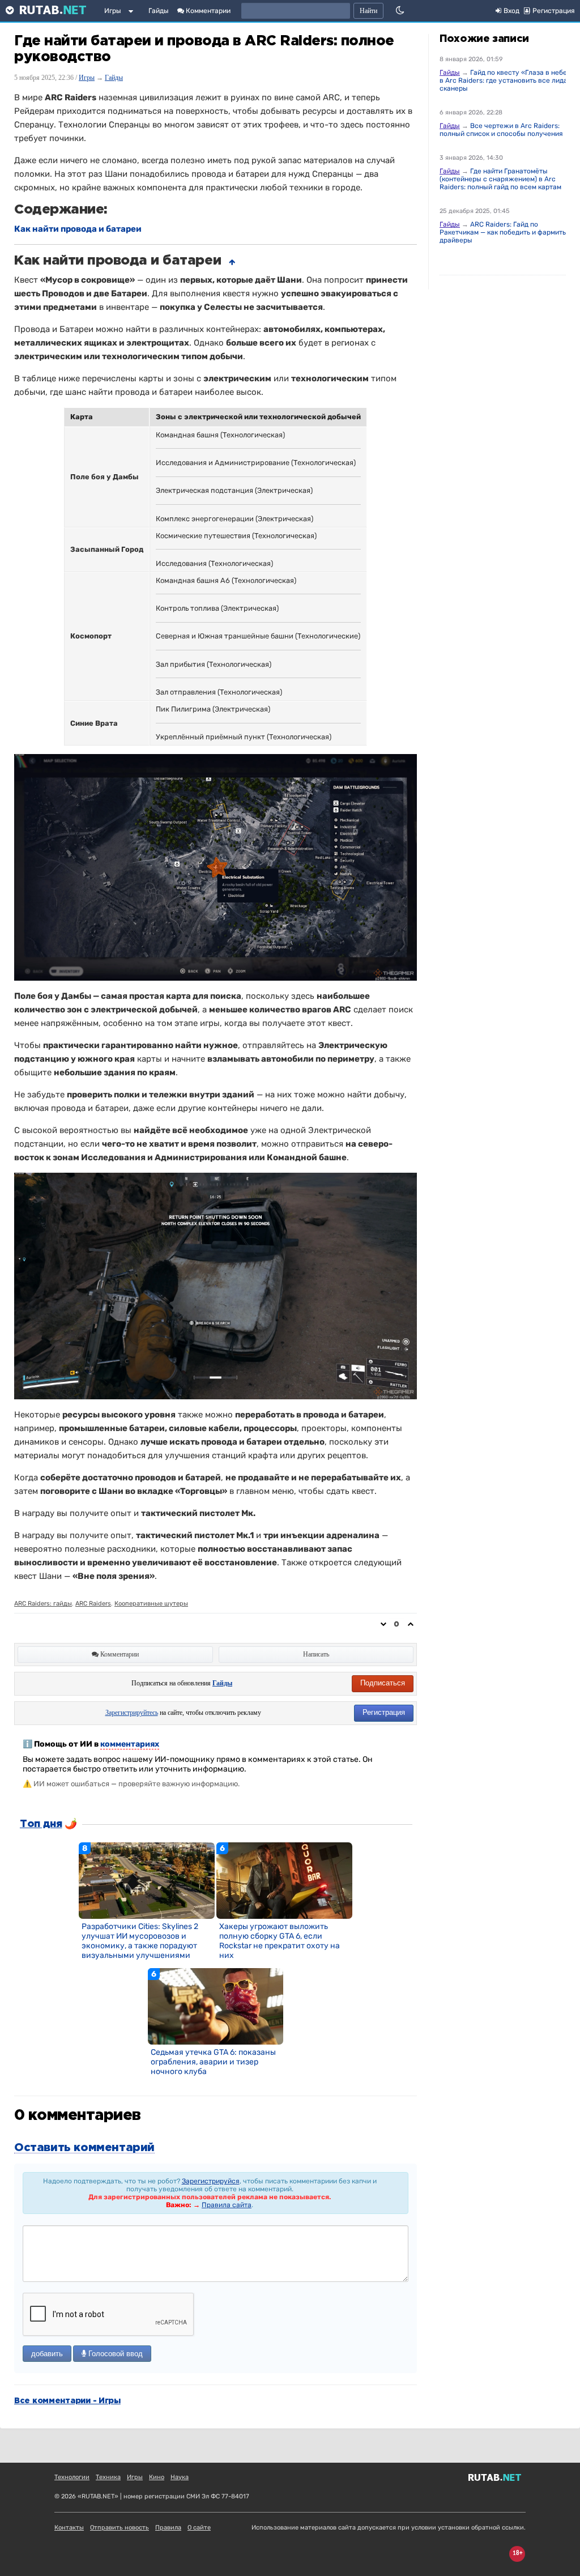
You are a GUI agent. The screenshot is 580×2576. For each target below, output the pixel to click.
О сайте (199, 2528)
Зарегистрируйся (211, 2181)
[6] (284, 1880)
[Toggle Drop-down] (133, 13)
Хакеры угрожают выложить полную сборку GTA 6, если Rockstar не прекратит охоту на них (280, 1941)
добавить (47, 2354)
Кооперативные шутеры (151, 1604)
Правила (168, 2528)
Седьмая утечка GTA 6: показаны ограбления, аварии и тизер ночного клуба (213, 2062)
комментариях (130, 1744)
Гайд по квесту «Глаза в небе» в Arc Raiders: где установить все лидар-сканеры (507, 80)
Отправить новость (120, 2528)
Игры (113, 11)
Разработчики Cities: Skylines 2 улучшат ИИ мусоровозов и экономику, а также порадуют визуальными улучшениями (140, 1941)
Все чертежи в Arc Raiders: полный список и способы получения (501, 130)
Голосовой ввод (114, 2354)
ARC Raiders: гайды (43, 1604)
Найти (368, 11)
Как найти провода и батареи (78, 229)
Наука (180, 2477)
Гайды (159, 11)
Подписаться (383, 1683)
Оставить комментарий (84, 2148)
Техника (108, 2477)
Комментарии (207, 11)
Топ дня (41, 1824)
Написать (316, 1654)
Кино (157, 2477)
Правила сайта (227, 2205)
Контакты (69, 2528)
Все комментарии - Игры (67, 2401)
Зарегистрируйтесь (132, 1713)
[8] (147, 1880)
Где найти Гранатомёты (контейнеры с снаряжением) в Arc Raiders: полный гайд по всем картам (500, 179)
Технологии (72, 2477)
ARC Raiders (93, 1604)
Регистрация (384, 1712)
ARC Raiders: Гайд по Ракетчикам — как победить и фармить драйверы (503, 232)
